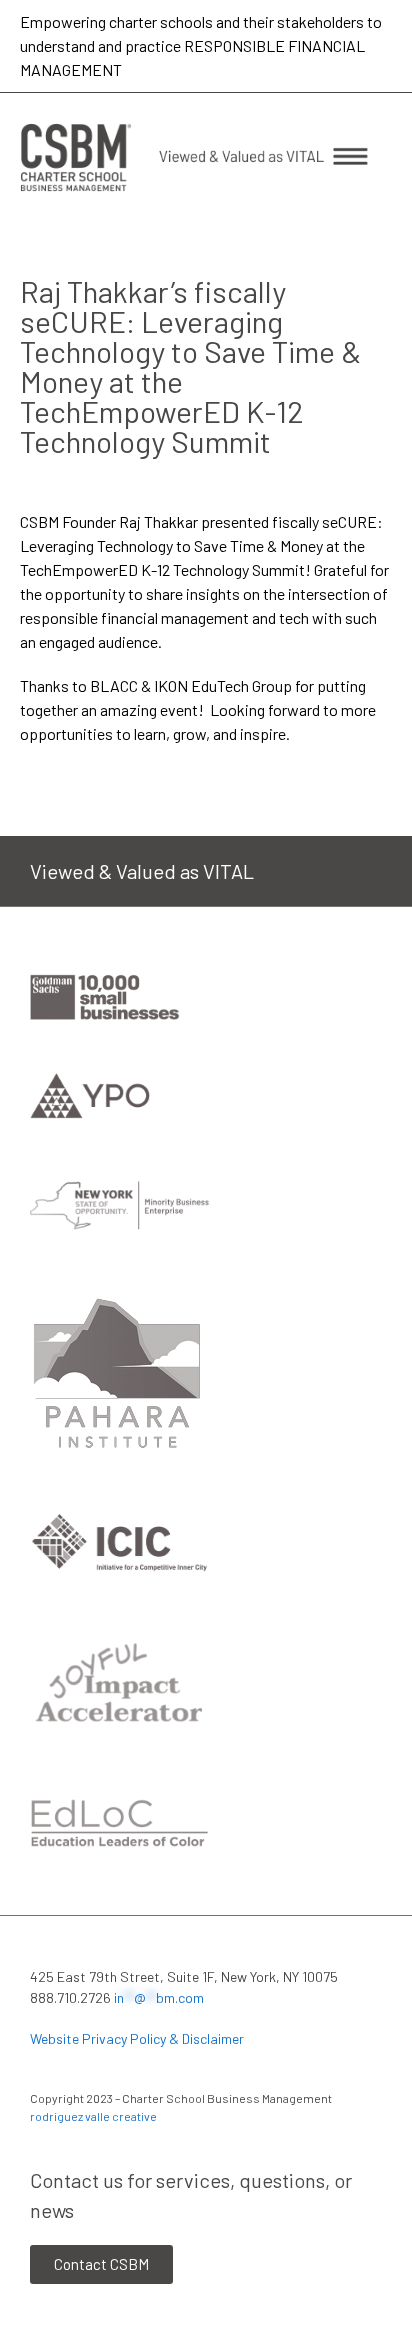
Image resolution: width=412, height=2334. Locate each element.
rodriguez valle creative (93, 2116)
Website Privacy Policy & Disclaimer (137, 2038)
